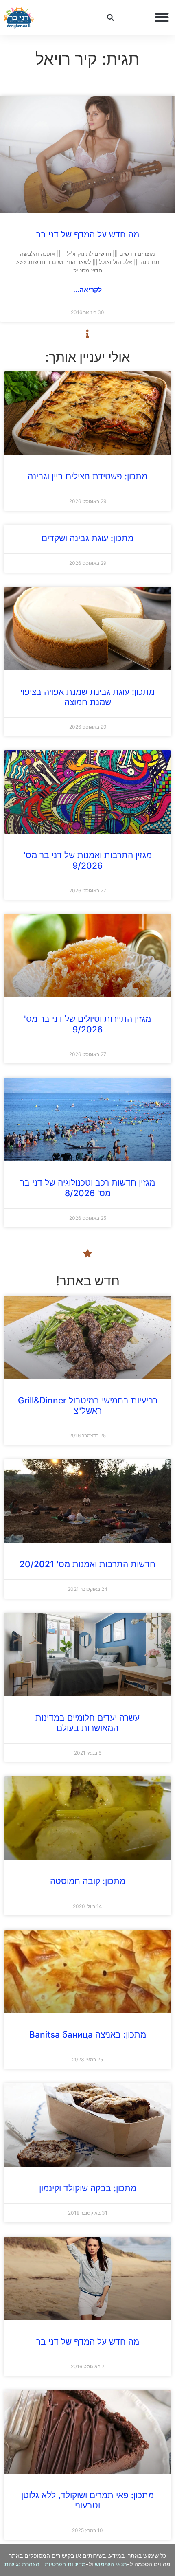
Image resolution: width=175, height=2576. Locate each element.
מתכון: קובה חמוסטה (88, 1881)
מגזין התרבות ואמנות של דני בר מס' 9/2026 (88, 860)
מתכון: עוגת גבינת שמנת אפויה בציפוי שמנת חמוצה (87, 697)
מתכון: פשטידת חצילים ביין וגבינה (87, 476)
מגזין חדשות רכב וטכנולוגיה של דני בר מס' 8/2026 (87, 1188)
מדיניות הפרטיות (65, 2564)
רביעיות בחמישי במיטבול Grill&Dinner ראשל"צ (88, 1405)
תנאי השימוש (111, 2564)
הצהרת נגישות (22, 2564)
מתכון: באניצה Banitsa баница (88, 2035)
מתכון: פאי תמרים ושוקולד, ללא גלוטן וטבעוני (87, 2500)
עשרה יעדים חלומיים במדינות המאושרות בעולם (87, 1723)
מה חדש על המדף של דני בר (88, 234)
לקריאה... (87, 290)
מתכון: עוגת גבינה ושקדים (87, 538)
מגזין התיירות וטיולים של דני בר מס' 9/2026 (87, 1024)
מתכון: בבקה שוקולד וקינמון (88, 2188)
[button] (162, 18)
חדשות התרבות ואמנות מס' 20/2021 (87, 1564)
